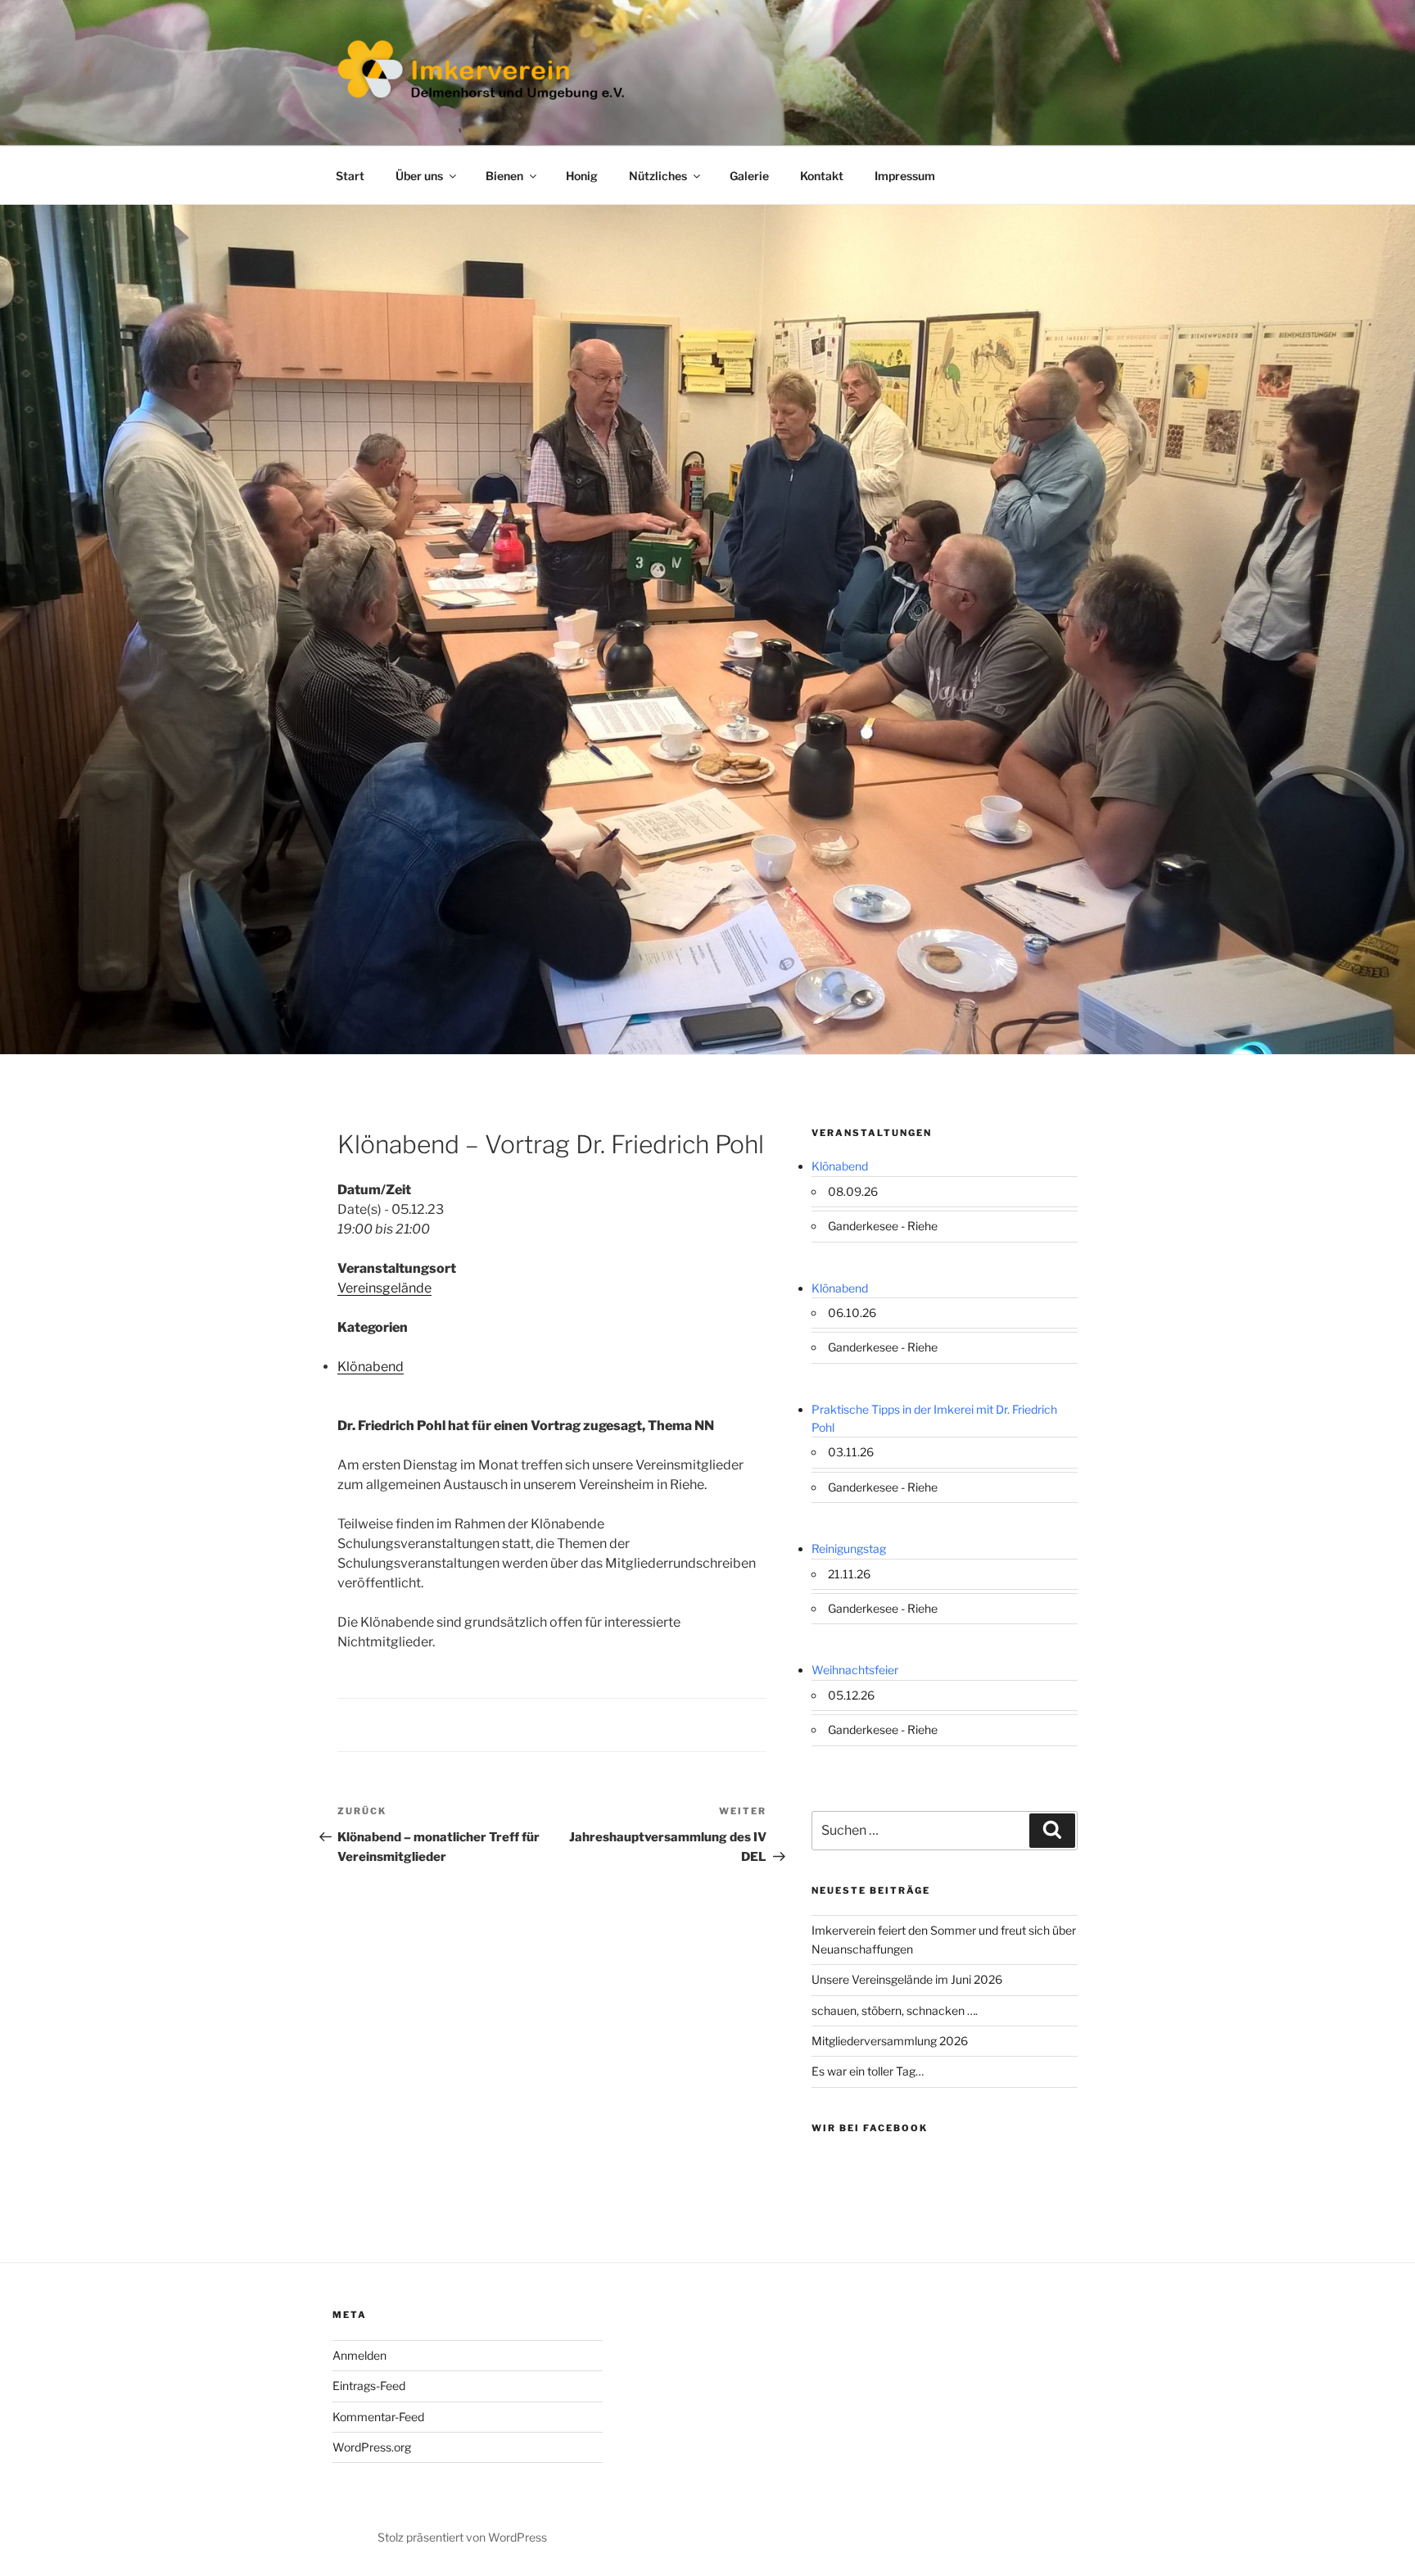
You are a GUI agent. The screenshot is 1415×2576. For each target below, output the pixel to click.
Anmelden (359, 2355)
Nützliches (658, 176)
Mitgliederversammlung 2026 (890, 2041)
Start (350, 176)
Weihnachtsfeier (855, 1670)
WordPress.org (372, 2447)
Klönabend (371, 1367)
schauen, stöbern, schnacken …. (895, 2010)
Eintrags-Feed (369, 2386)
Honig (582, 176)
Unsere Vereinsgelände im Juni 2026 (907, 1979)
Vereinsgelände (384, 1288)
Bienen (504, 176)
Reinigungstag (849, 1548)
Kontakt (822, 176)
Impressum (905, 176)
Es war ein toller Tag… (868, 2071)
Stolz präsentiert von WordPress (462, 2537)
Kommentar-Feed (378, 2417)
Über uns (419, 176)
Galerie (749, 176)
